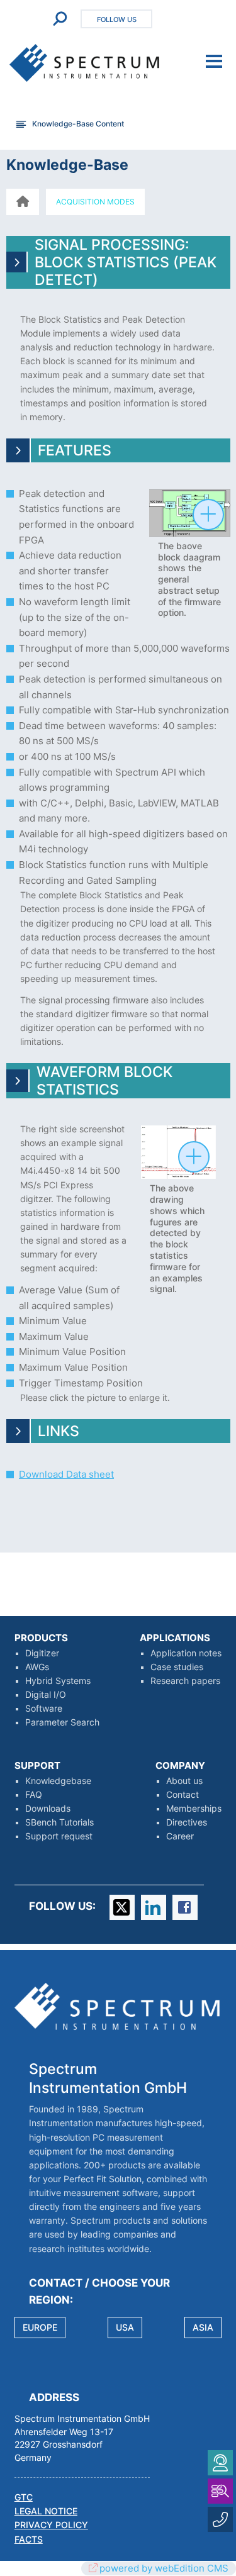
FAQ (34, 1795)
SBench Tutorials (59, 1822)
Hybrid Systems (58, 1681)
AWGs (37, 1667)
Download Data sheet (66, 1474)
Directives (187, 1822)
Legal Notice (46, 2511)
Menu (214, 62)
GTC (24, 2497)
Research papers (185, 1681)
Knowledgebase (58, 1781)
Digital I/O (46, 1695)
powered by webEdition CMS (164, 2568)
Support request (59, 1836)
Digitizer (42, 1653)
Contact (183, 1795)
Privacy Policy (51, 2525)
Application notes (186, 1653)
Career (180, 1836)
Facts (29, 2540)
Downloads (48, 1809)
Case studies (177, 1667)
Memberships (194, 1809)
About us (184, 1781)
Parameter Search (62, 1722)
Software (44, 1709)
